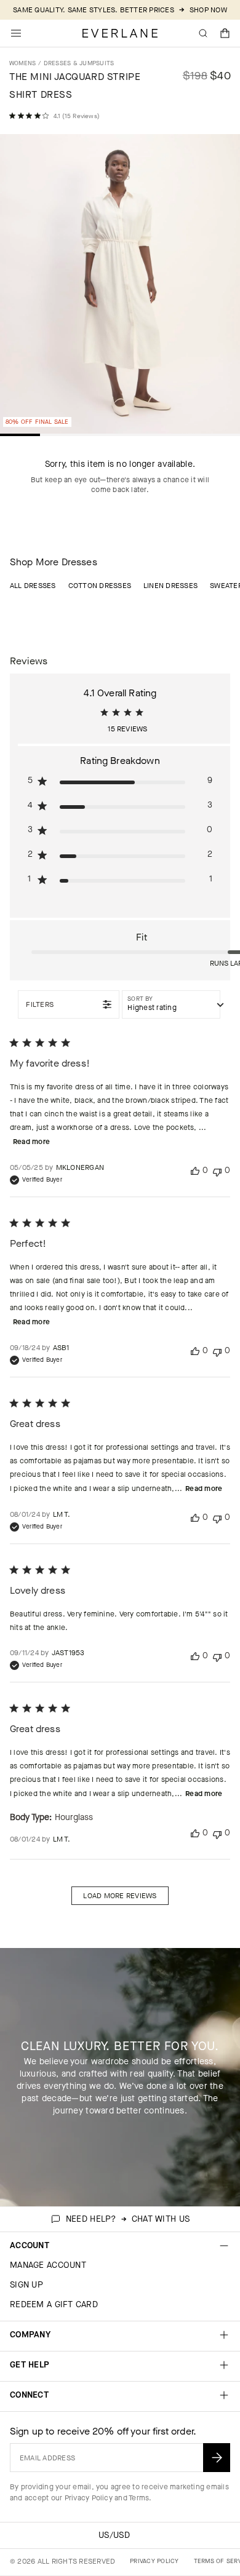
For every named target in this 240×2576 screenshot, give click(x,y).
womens (22, 63)
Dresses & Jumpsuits (79, 63)
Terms (139, 2498)
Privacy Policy (89, 2498)
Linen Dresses (170, 586)
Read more (31, 1142)
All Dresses (33, 586)
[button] (225, 33)
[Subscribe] (217, 2458)
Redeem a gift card (54, 2304)
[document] (120, 287)
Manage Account (48, 2265)
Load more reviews (120, 1896)
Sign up (26, 2285)
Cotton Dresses (100, 586)
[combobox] (171, 1004)
